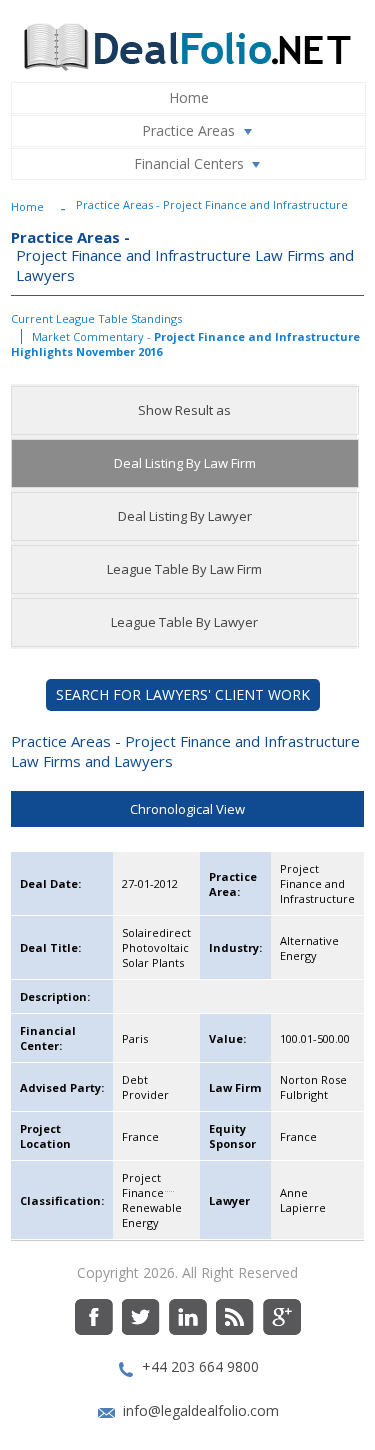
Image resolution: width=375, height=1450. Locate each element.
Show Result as (184, 410)
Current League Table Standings (96, 318)
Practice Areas (188, 130)
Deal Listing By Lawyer (185, 516)
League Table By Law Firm (184, 569)
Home (189, 97)
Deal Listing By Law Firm (185, 463)
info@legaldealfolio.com (201, 1410)
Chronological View (187, 809)
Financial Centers (189, 163)
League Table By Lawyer (184, 622)
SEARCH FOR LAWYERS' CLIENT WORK (183, 694)
